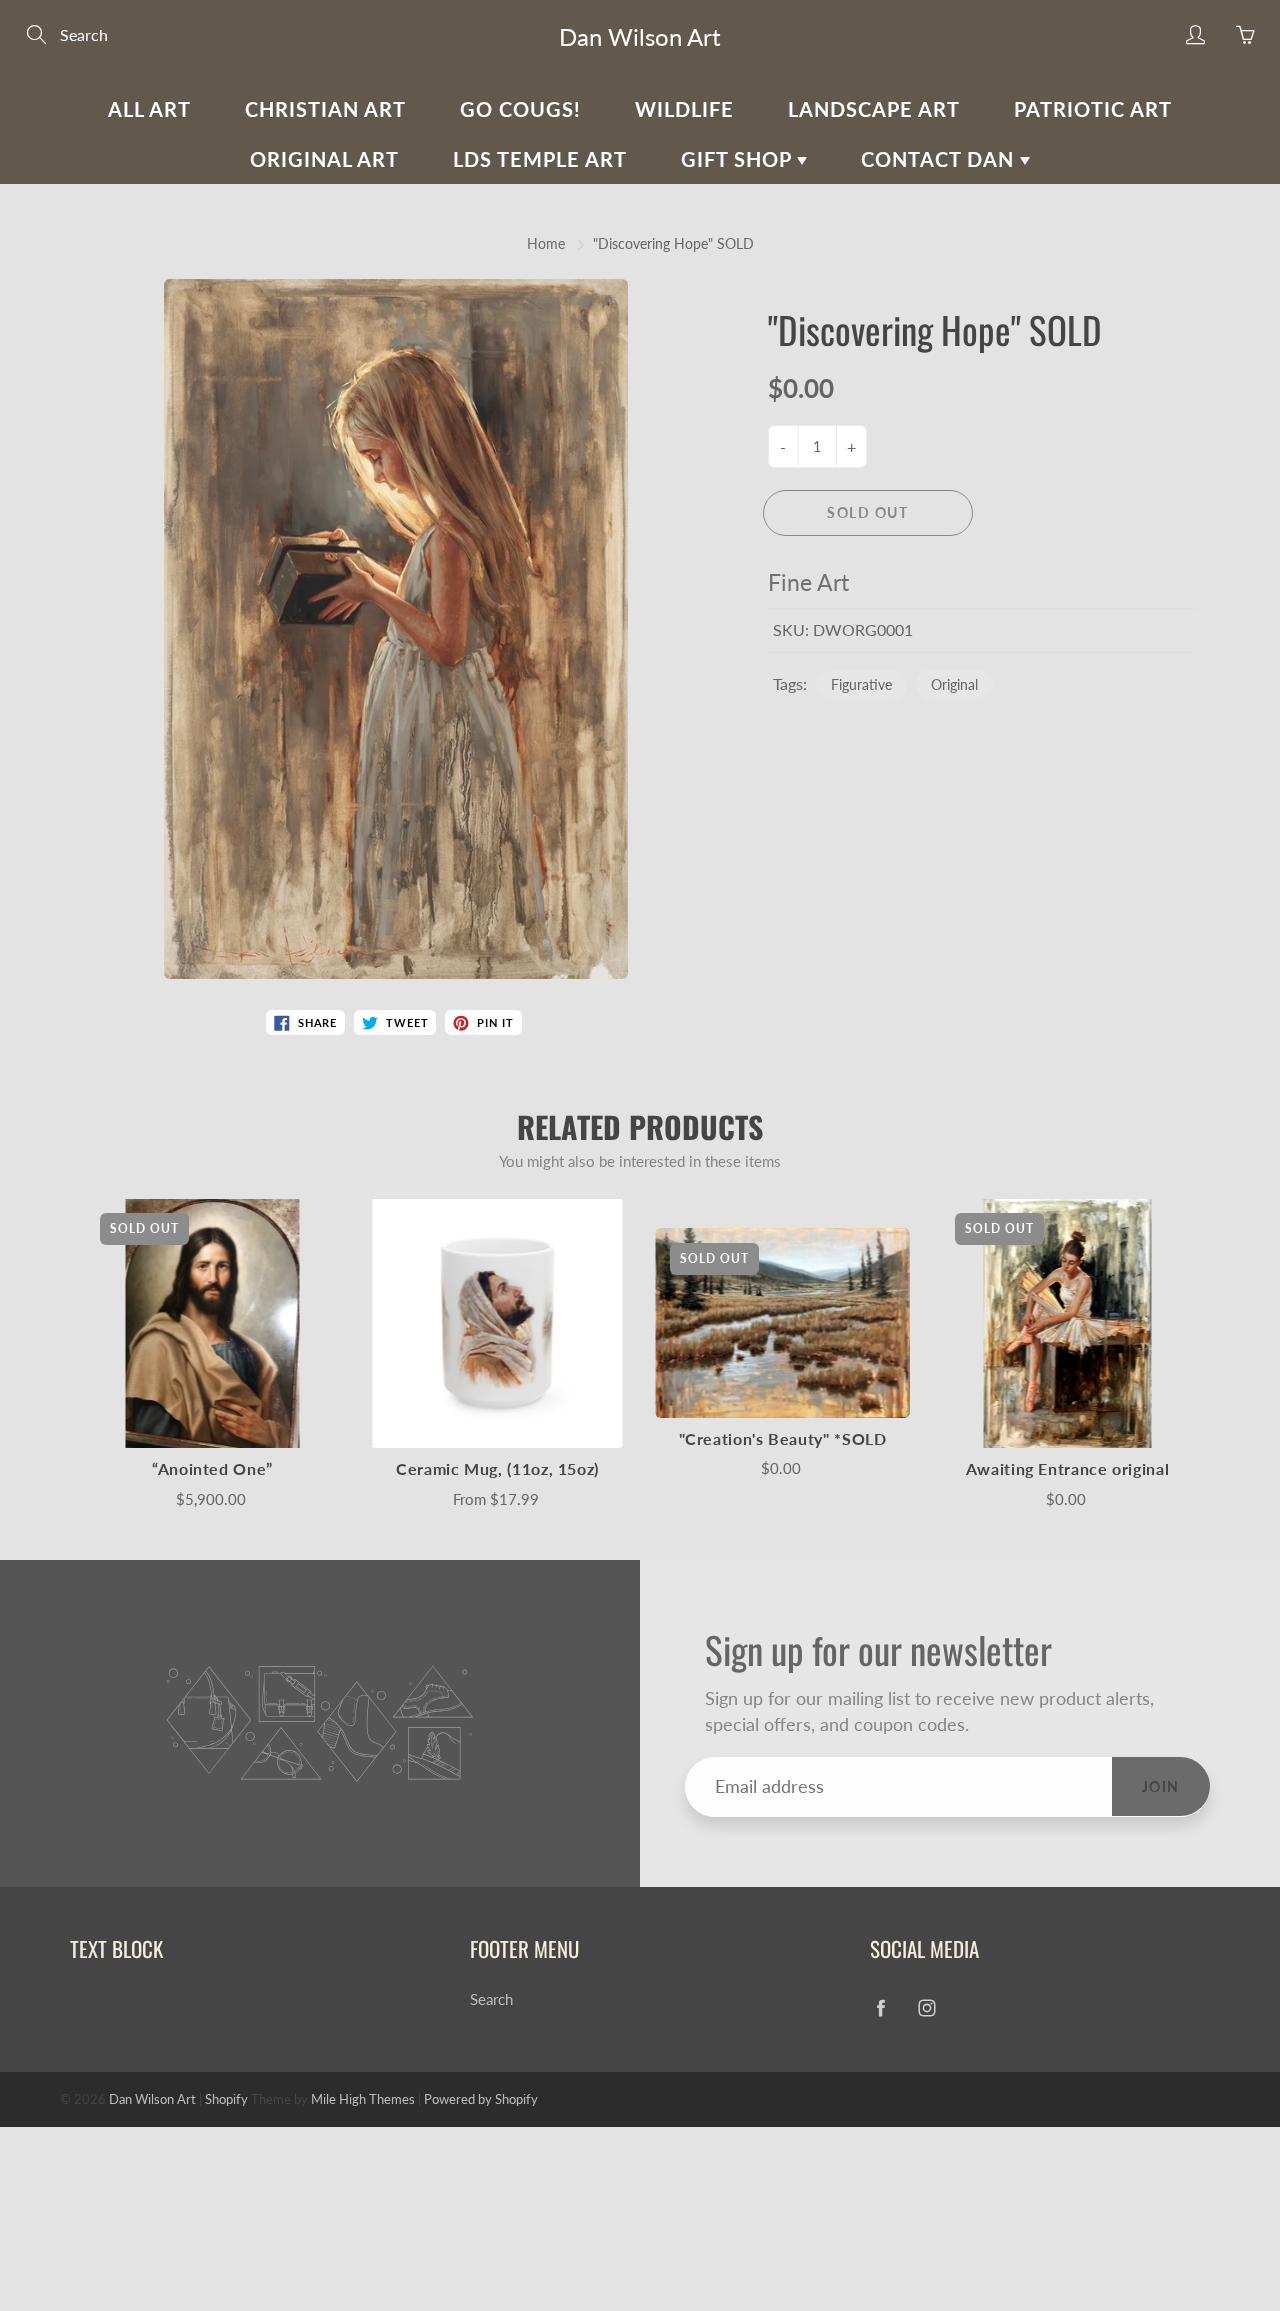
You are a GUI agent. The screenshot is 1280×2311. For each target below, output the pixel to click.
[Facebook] (880, 2007)
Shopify (226, 2099)
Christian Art (325, 109)
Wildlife (684, 109)
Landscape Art (874, 109)
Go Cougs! (520, 109)
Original (954, 684)
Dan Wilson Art (640, 36)
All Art (149, 109)
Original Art (324, 159)
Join (1161, 1786)
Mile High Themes (363, 2099)
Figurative (861, 684)
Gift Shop (739, 159)
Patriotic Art (1093, 109)
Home (546, 243)
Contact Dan (940, 159)
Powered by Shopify (481, 2099)
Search (491, 1999)
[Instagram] (926, 2007)
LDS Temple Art (540, 159)
